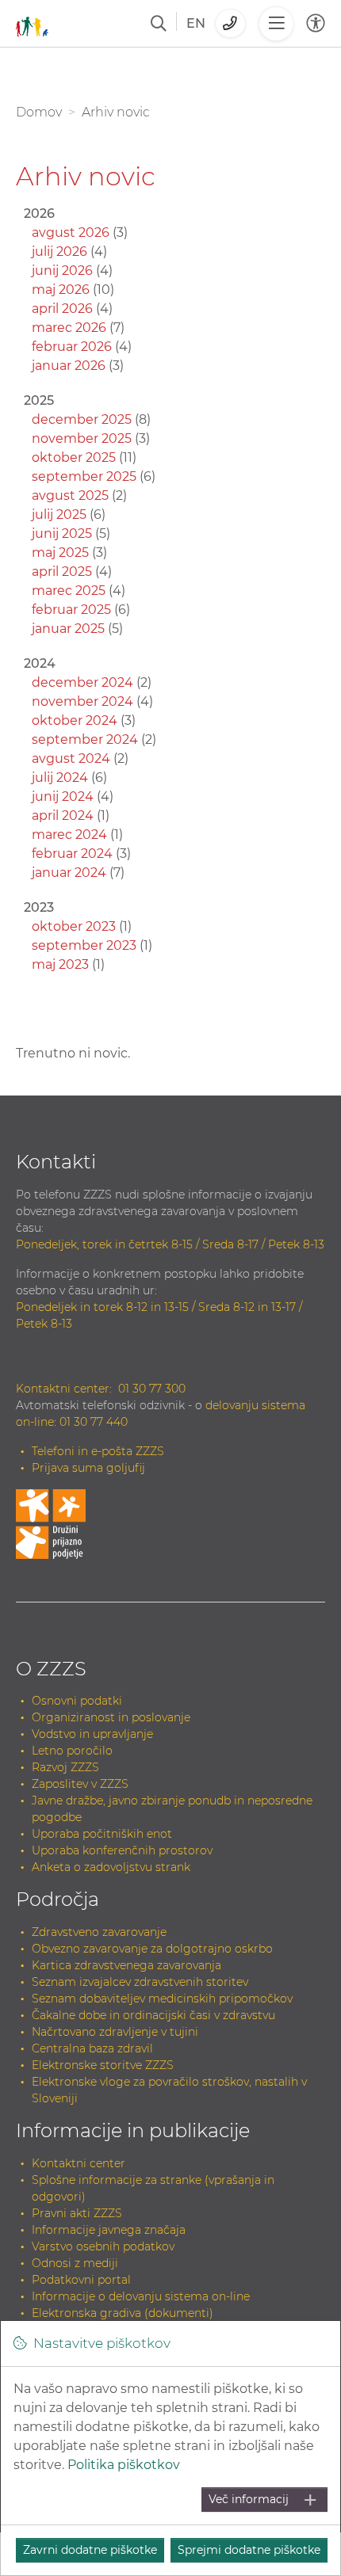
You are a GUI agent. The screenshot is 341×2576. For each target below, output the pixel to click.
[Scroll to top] (310, 2530)
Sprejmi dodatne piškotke (249, 2550)
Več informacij (249, 2499)
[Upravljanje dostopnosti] (316, 23)
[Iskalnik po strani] (159, 24)
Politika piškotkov (124, 2465)
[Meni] (276, 24)
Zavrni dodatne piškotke (90, 2550)
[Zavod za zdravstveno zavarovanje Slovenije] (32, 23)
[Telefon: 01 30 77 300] (230, 23)
